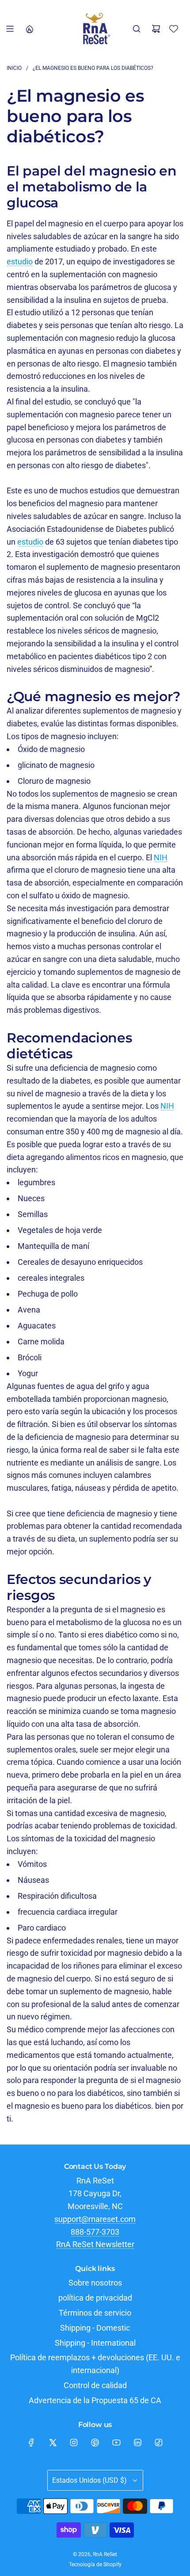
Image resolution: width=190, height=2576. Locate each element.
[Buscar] (137, 29)
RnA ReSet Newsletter (95, 2244)
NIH (161, 857)
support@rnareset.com (95, 2219)
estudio (20, 261)
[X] (53, 2442)
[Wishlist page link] (174, 29)
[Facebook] (31, 2442)
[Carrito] (156, 29)
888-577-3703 (95, 2232)
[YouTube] (116, 2442)
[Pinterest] (95, 2442)
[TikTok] (159, 2442)
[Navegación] (10, 29)
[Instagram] (74, 2442)
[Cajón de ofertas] (29, 29)
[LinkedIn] (137, 2442)
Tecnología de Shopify (95, 2565)
